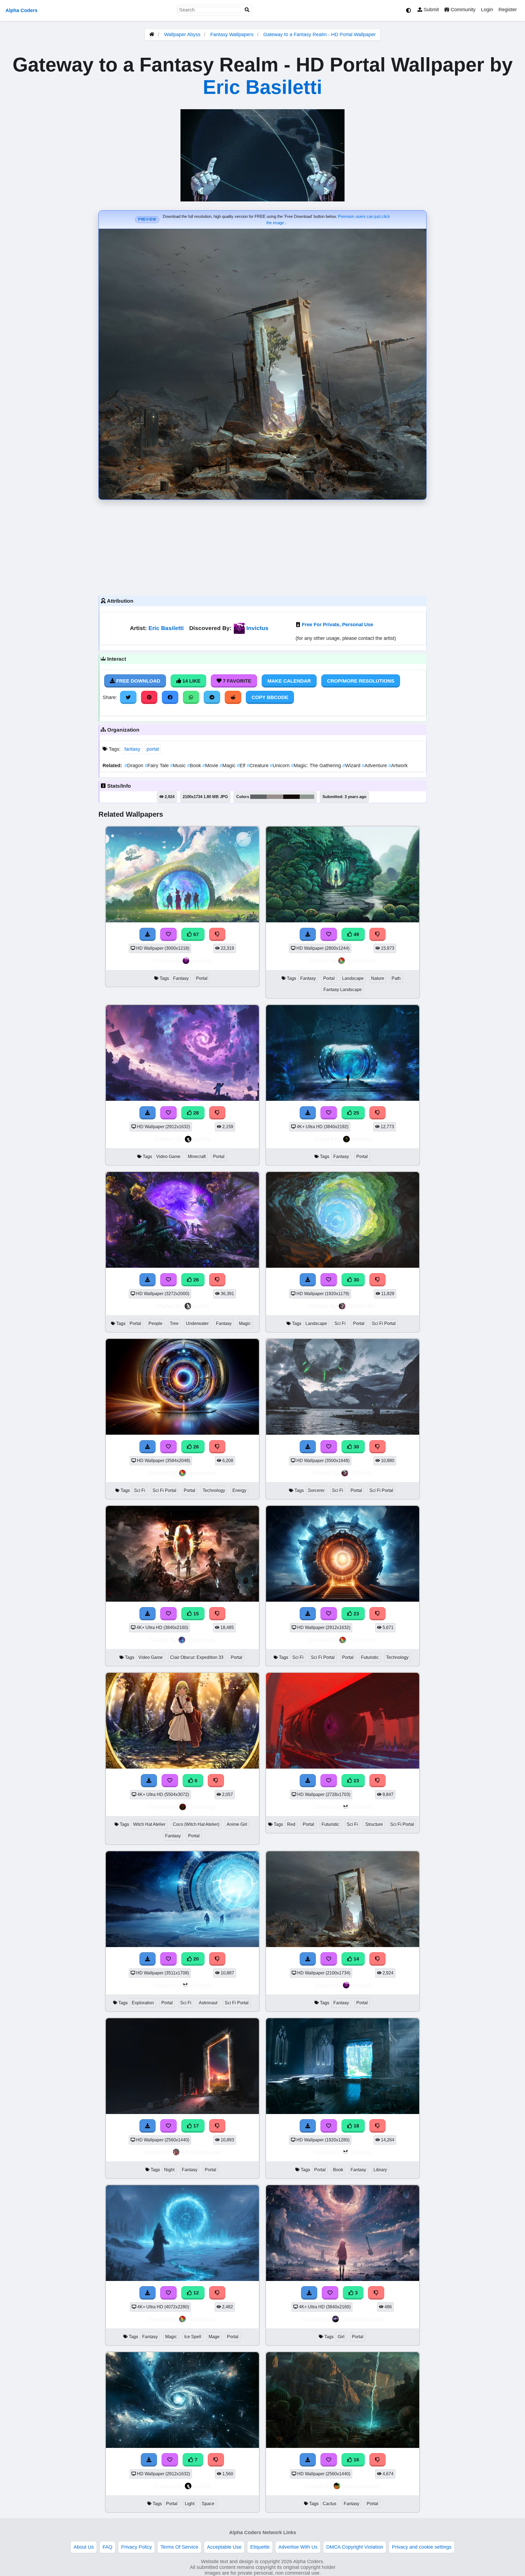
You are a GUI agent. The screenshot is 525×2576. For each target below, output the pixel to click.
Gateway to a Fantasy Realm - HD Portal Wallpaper (320, 34)
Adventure (375, 766)
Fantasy (181, 978)
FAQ (107, 2547)
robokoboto (361, 961)
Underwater (197, 1323)
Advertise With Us (298, 2547)
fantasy (132, 749)
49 (356, 934)
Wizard (352, 766)
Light (190, 2504)
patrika (202, 1139)
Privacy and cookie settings (422, 2547)
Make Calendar (289, 681)
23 (356, 1614)
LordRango (202, 1807)
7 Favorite (236, 681)
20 (195, 1959)
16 (356, 2460)
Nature (378, 978)
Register (508, 10)
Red (291, 1824)
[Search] (247, 10)
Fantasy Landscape (343, 990)
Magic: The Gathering (317, 766)
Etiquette (260, 2547)
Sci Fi (340, 1323)
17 (195, 2126)
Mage (214, 2337)
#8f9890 (307, 797)
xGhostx (361, 1807)
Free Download (138, 681)
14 (356, 1959)
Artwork (398, 766)
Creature (258, 766)
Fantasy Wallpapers (233, 34)
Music (179, 766)
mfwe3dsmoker (201, 2152)
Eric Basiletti (262, 87)
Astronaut (208, 2003)
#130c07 (291, 797)
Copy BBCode (270, 697)
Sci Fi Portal (384, 1323)
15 (195, 1614)
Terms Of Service (179, 2547)
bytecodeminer (361, 2486)
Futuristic (370, 1657)
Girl (341, 2337)
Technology (214, 1490)
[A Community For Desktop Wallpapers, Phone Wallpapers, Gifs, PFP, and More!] (152, 34)
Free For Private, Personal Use (338, 625)
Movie (211, 766)
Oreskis (361, 1139)
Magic (228, 766)
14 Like (191, 681)
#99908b (275, 797)
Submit (431, 10)
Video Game (168, 1156)
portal (153, 749)
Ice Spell (193, 2337)
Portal (202, 978)
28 (195, 1113)
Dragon (135, 766)
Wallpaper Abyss (182, 34)
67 (195, 934)
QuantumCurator (362, 2319)
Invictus (257, 628)
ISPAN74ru (361, 1306)
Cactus (329, 2504)
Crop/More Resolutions (361, 681)
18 (356, 2126)
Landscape (353, 978)
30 (356, 1280)
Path (396, 978)
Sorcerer (316, 1490)
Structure (374, 1824)
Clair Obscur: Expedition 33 (197, 1657)
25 (356, 1113)
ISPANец (361, 1473)
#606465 (258, 797)
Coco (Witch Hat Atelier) (196, 1824)
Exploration (143, 2003)
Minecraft (197, 1156)
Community (462, 10)
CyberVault (201, 1640)
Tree (174, 1323)
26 (195, 1280)
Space (208, 2504)
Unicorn (280, 766)
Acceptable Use (224, 2547)
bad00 (201, 1306)
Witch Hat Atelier (149, 1824)
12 (195, 2293)
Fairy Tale (157, 766)
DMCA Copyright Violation (355, 2547)
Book (195, 766)
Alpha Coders (21, 10)
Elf (242, 766)
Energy (239, 1490)
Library (380, 2170)
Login (487, 10)
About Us (84, 2547)
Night (169, 2170)
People (155, 1323)
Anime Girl (237, 1824)
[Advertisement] (262, 546)
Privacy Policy (136, 2547)
